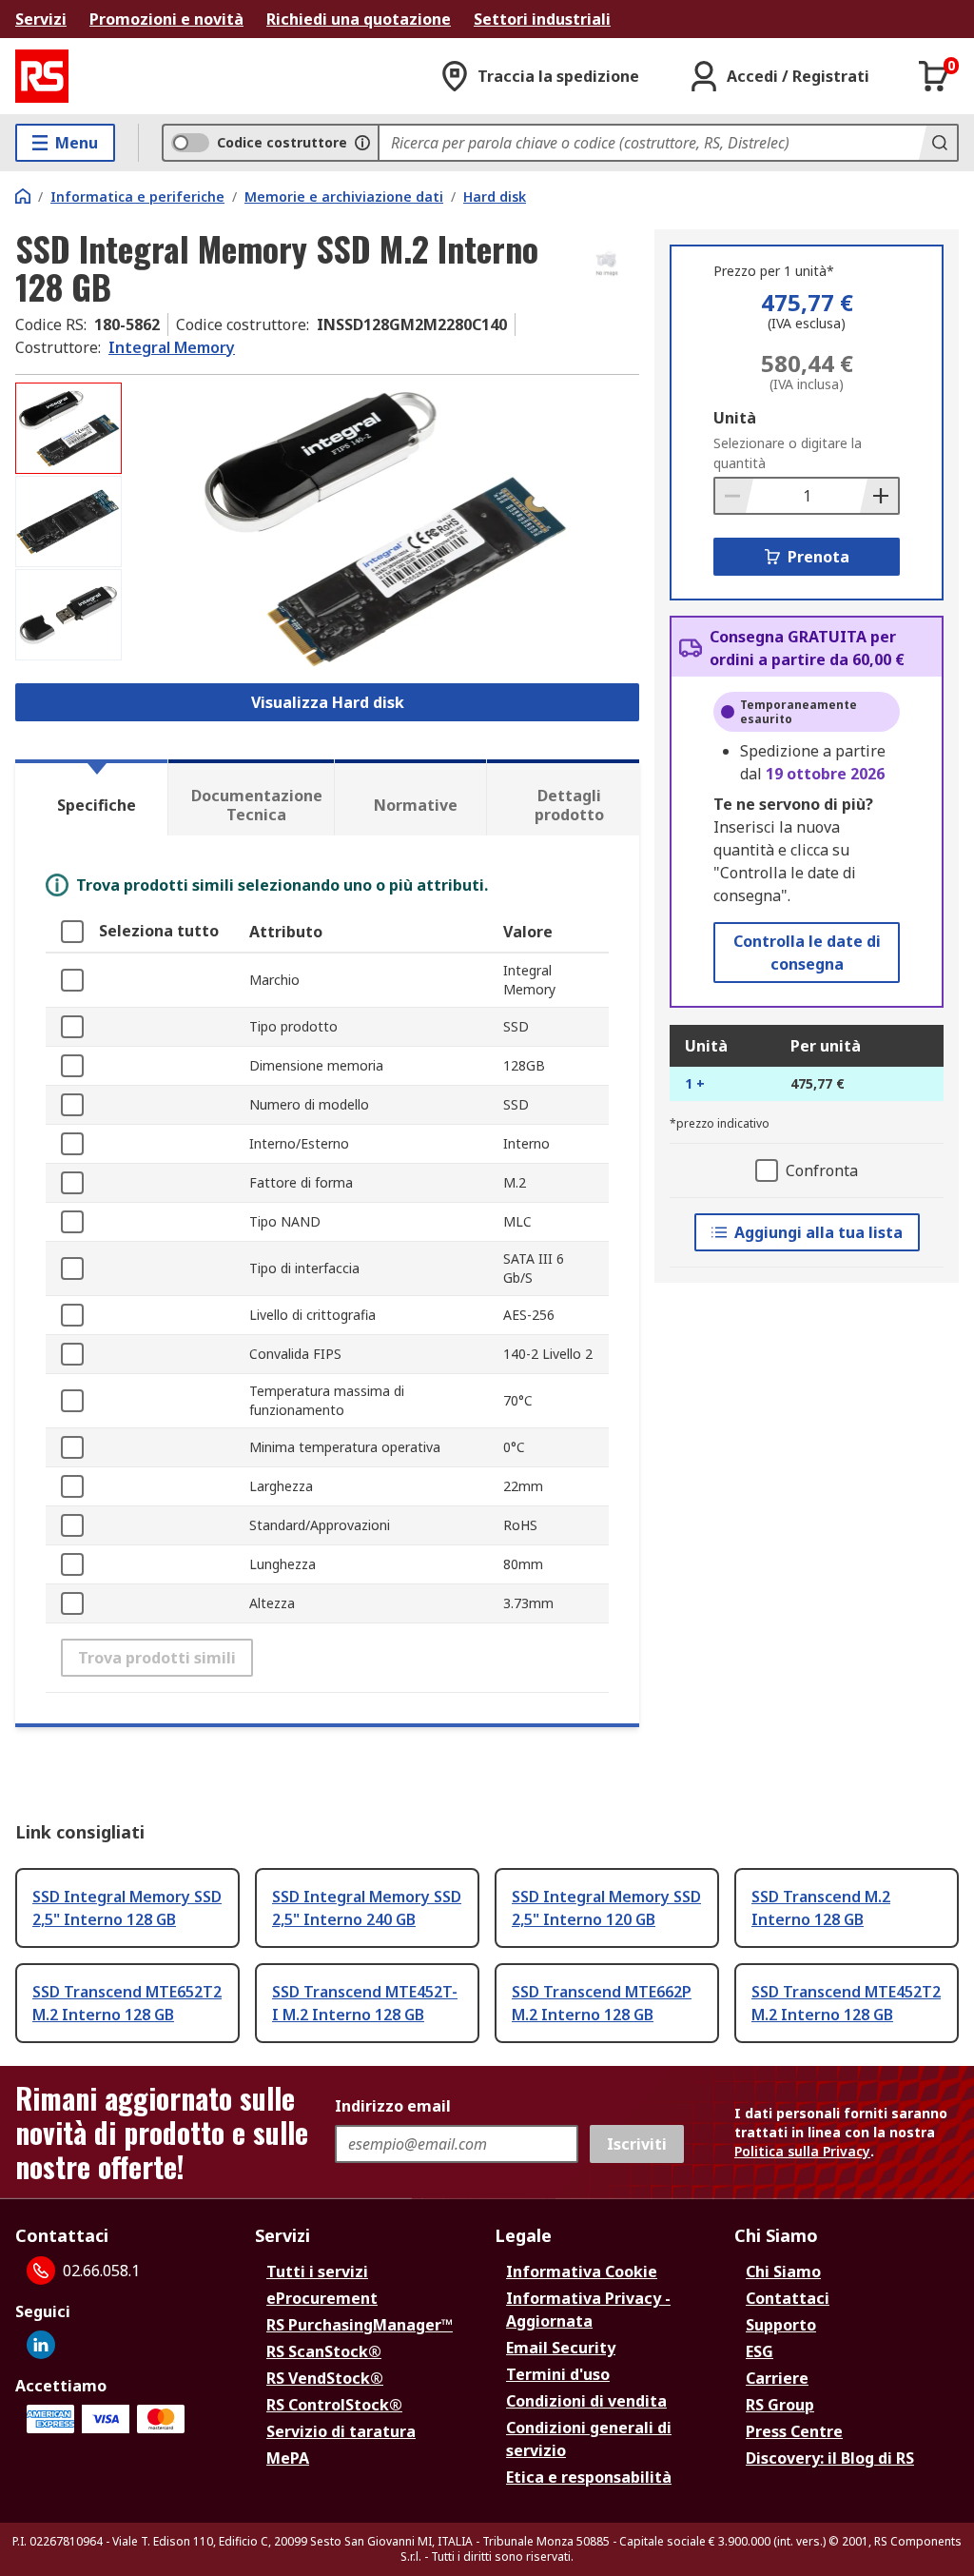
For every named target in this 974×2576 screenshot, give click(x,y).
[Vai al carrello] (934, 76)
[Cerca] (938, 143)
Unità (735, 418)
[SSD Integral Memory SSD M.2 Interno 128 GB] (383, 527)
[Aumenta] (879, 496)
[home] (23, 196)
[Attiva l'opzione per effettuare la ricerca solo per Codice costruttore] (362, 143)
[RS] (42, 76)
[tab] (91, 797)
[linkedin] (41, 2345)
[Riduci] (734, 496)
